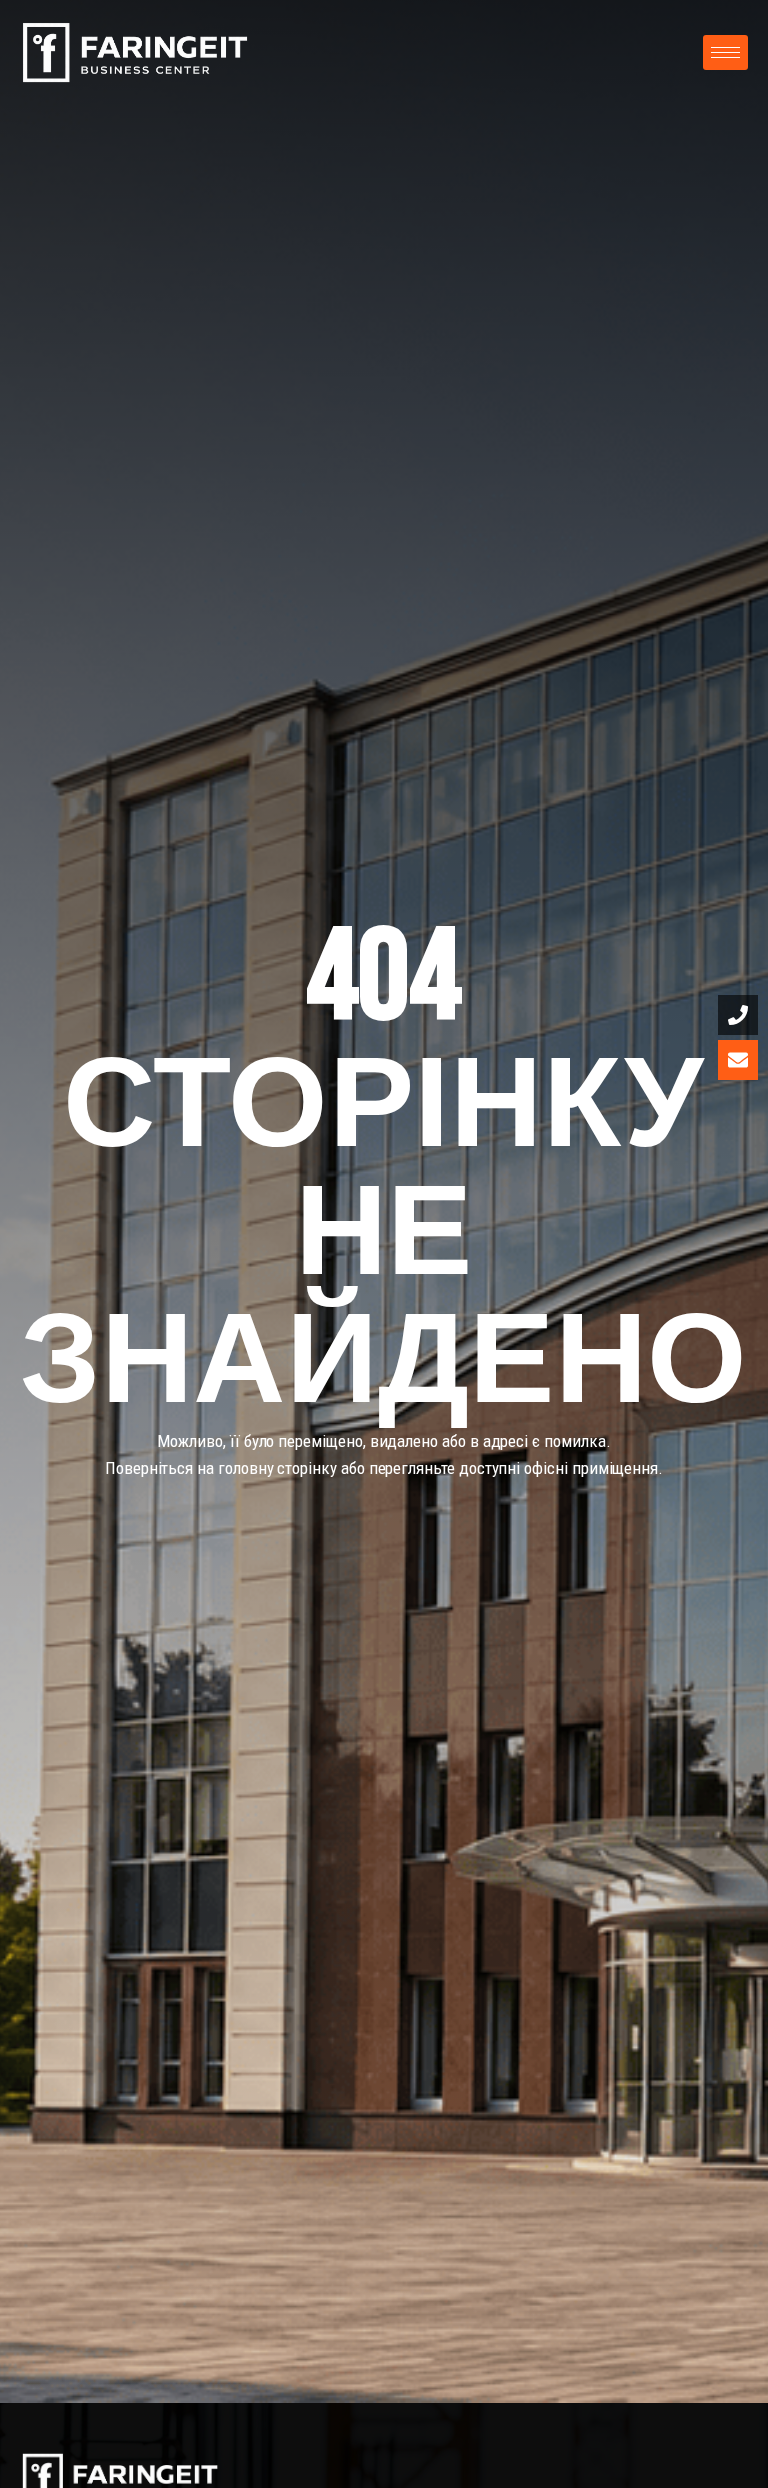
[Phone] (738, 1015)
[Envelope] (738, 1060)
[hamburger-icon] (725, 52)
